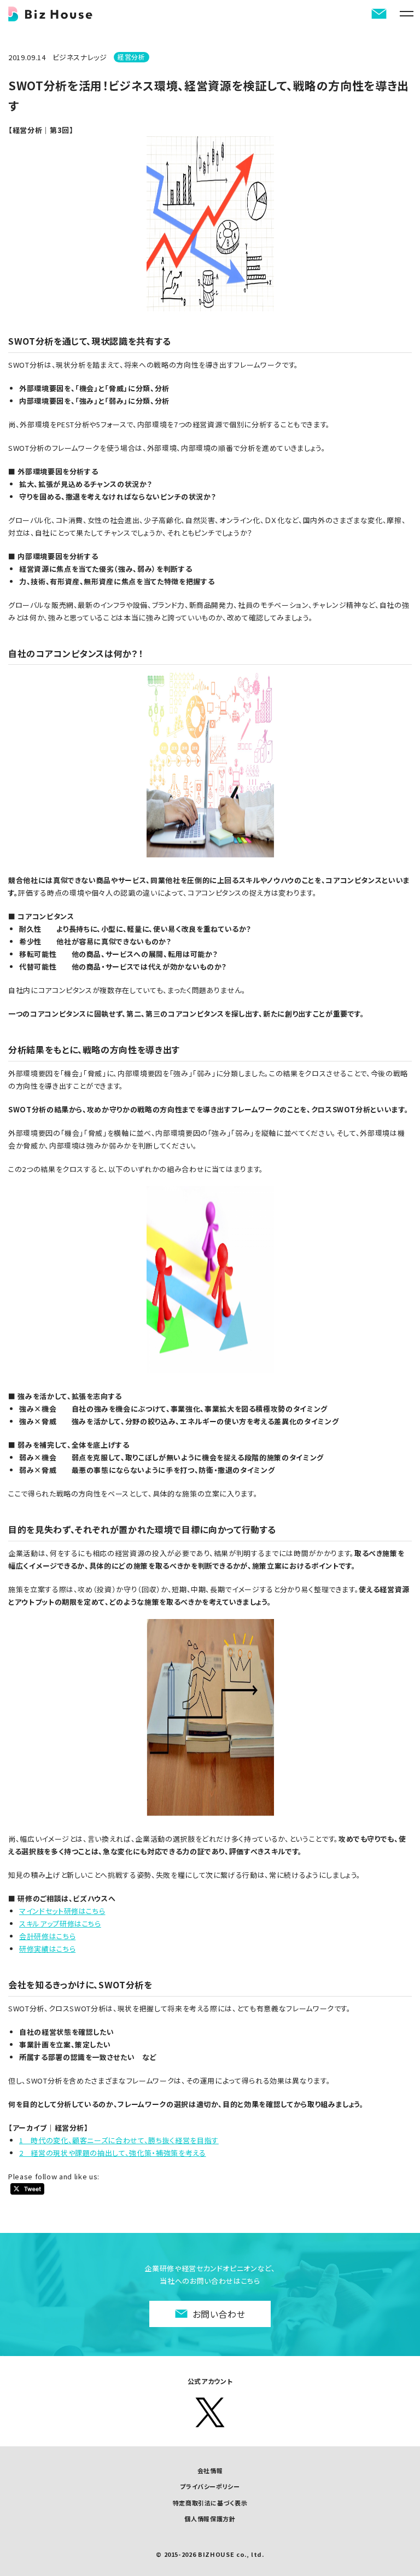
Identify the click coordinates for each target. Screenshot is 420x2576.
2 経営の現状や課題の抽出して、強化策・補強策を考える (113, 2153)
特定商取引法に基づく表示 (210, 2503)
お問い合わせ (219, 2314)
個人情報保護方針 (210, 2519)
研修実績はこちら (47, 1949)
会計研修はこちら (47, 1936)
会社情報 (210, 2470)
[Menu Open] (406, 14)
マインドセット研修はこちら (62, 1911)
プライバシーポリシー (210, 2486)
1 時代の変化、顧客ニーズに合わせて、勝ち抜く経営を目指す (119, 2140)
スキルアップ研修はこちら (60, 1924)
